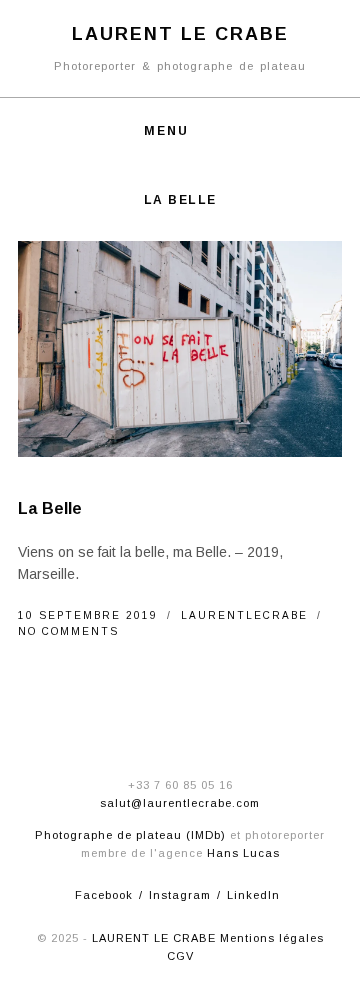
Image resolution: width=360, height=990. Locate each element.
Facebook (104, 895)
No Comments (68, 631)
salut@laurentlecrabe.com (180, 803)
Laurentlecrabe (247, 615)
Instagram (180, 895)
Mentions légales (272, 938)
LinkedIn (253, 895)
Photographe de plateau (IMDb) (130, 835)
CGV (180, 956)
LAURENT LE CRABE (154, 938)
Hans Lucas (243, 853)
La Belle (50, 508)
